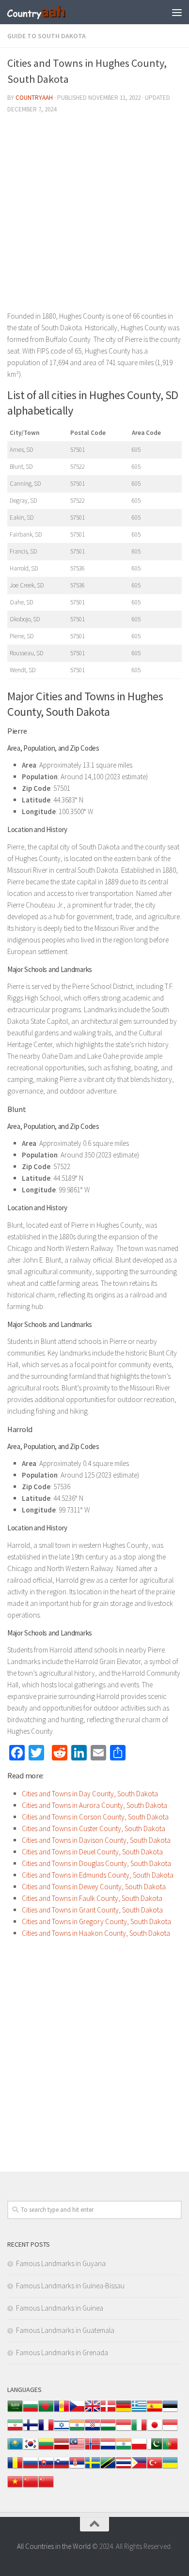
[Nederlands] (108, 2449)
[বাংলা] (46, 2411)
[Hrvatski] (93, 2430)
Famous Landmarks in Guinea (60, 2308)
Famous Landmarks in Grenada (62, 2352)
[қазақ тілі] (15, 2449)
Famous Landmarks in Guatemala (65, 2330)
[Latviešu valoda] (62, 2449)
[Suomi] (31, 2430)
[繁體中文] (46, 2487)
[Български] (31, 2411)
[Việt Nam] (15, 2487)
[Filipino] (139, 2468)
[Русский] (31, 2468)
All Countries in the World (54, 2546)
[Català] (62, 2411)
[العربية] (15, 2411)
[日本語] (155, 2430)
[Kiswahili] (108, 2468)
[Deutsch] (124, 2411)
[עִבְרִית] (62, 2430)
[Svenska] (93, 2468)
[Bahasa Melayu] (77, 2449)
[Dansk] (108, 2411)
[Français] (46, 2430)
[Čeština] (77, 2411)
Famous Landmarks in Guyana (61, 2263)
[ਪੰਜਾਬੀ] (124, 2449)
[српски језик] (77, 2468)
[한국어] (31, 2449)
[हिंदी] (77, 2430)
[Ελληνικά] (139, 2411)
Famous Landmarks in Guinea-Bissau (70, 2286)
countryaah (34, 98)
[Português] (170, 2449)
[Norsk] (93, 2449)
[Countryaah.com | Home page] (47, 12)
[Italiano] (139, 2430)
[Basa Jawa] (170, 2430)
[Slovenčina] (46, 2468)
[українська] (170, 2468)
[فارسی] (15, 2430)
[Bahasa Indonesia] (124, 2430)
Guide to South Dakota (47, 36)
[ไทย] (124, 2468)
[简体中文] (31, 2487)
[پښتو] (155, 2449)
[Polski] (139, 2449)
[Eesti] (170, 2411)
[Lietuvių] (46, 2449)
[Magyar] (108, 2430)
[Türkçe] (155, 2468)
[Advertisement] (94, 216)
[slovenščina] (62, 2468)
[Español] (155, 2411)
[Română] (15, 2468)
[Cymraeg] (93, 2411)
